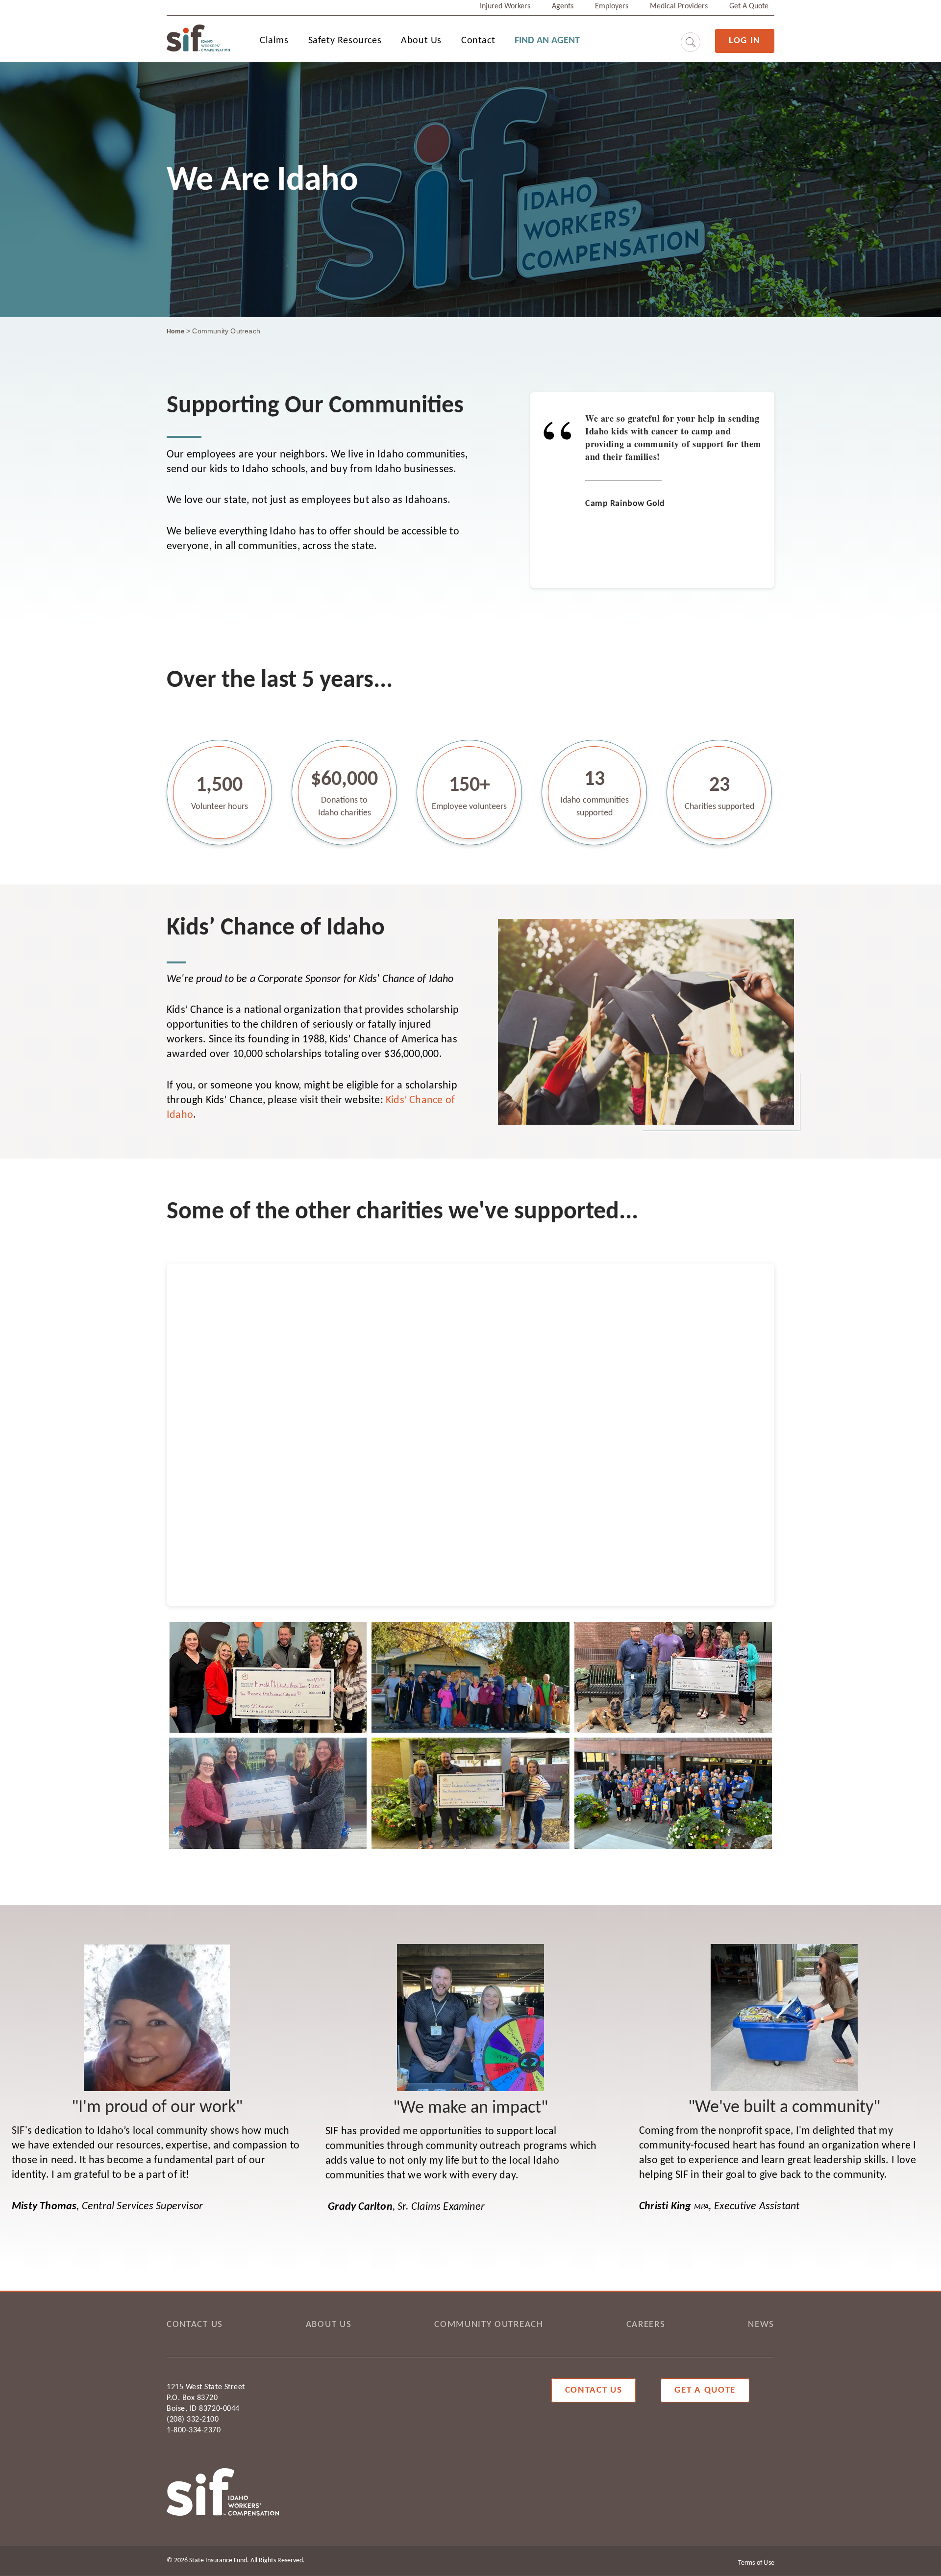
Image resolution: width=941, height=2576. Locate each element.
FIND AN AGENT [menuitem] (547, 41)
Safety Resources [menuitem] (345, 41)
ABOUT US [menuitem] (329, 2325)
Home (175, 332)
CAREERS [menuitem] (646, 2325)
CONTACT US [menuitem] (195, 2325)
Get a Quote (705, 2390)
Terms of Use (756, 2563)
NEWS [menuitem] (761, 2325)
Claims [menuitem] (274, 41)
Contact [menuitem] (478, 41)
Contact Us (594, 2390)
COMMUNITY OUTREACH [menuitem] (489, 2325)
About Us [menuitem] (421, 41)
